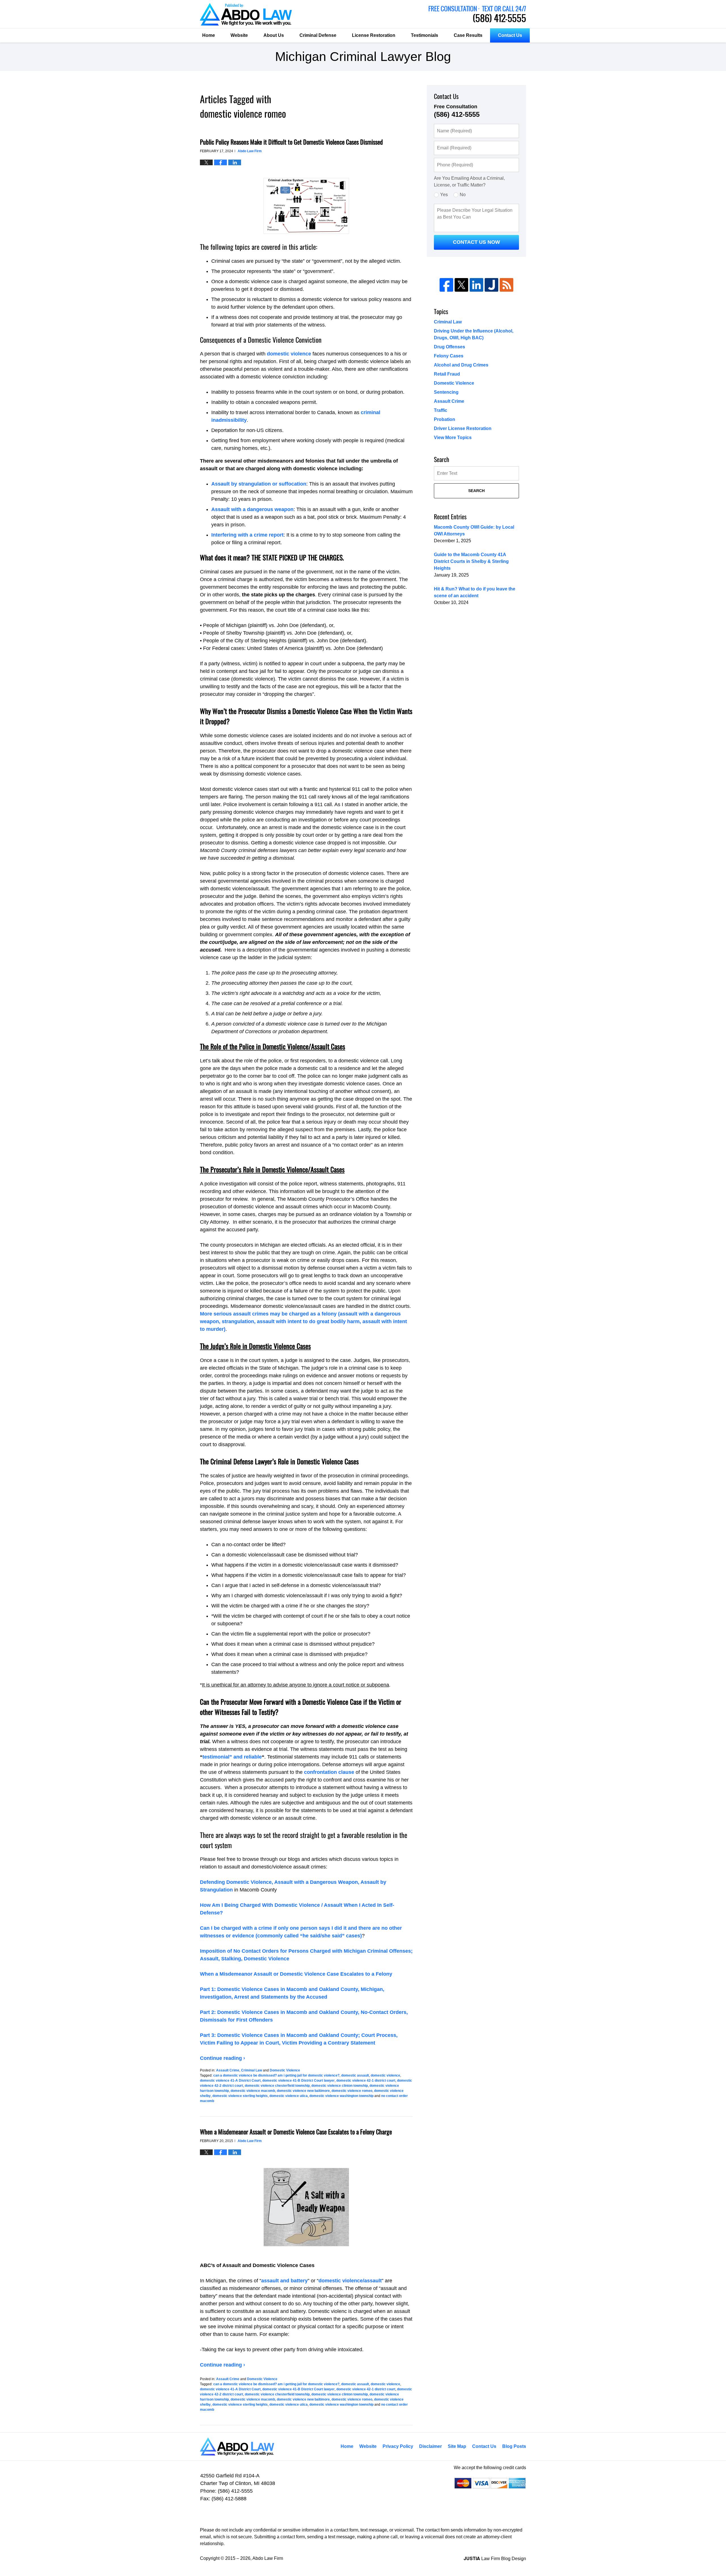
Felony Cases (449, 356)
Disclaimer (430, 2446)
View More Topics (453, 438)
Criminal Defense (318, 35)
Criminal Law (252, 2070)
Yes (444, 195)
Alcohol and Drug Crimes (461, 365)
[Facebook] (446, 285)
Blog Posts (514, 2446)
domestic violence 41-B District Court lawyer (298, 2081)
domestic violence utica (289, 2096)
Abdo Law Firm (477, 14)
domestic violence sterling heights (240, 2096)
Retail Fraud (447, 374)
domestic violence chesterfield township (277, 2086)
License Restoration (374, 35)
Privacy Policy (398, 2446)
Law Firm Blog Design (495, 2559)
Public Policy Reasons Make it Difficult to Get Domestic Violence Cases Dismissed (291, 142)
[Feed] (506, 285)
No (463, 195)
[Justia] (491, 285)
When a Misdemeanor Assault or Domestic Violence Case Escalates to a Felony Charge (296, 2132)
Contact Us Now (476, 242)
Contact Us (510, 35)
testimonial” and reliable (232, 1757)
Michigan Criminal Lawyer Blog (246, 14)
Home (209, 35)
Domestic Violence (285, 2070)
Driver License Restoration (463, 428)
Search (476, 491)
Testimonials (425, 35)
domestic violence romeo (352, 2091)
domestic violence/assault (350, 2281)
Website (239, 35)
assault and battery (284, 2281)
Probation (445, 419)
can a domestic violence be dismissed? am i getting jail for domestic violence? (276, 2075)
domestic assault (355, 2075)
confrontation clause (329, 1772)
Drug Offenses (449, 347)
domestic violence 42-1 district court (366, 2081)
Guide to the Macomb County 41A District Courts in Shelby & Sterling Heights (471, 561)
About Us (274, 35)
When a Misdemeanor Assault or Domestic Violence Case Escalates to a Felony (296, 1974)
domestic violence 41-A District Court (230, 2081)
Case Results (468, 35)
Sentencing (446, 392)
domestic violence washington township (341, 2096)
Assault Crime (228, 2070)
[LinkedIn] (476, 285)
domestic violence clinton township (340, 2086)
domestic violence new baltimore (303, 2091)
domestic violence (289, 354)
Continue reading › (222, 2058)
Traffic (441, 410)
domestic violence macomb (253, 2091)
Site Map (457, 2446)
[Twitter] (461, 285)
